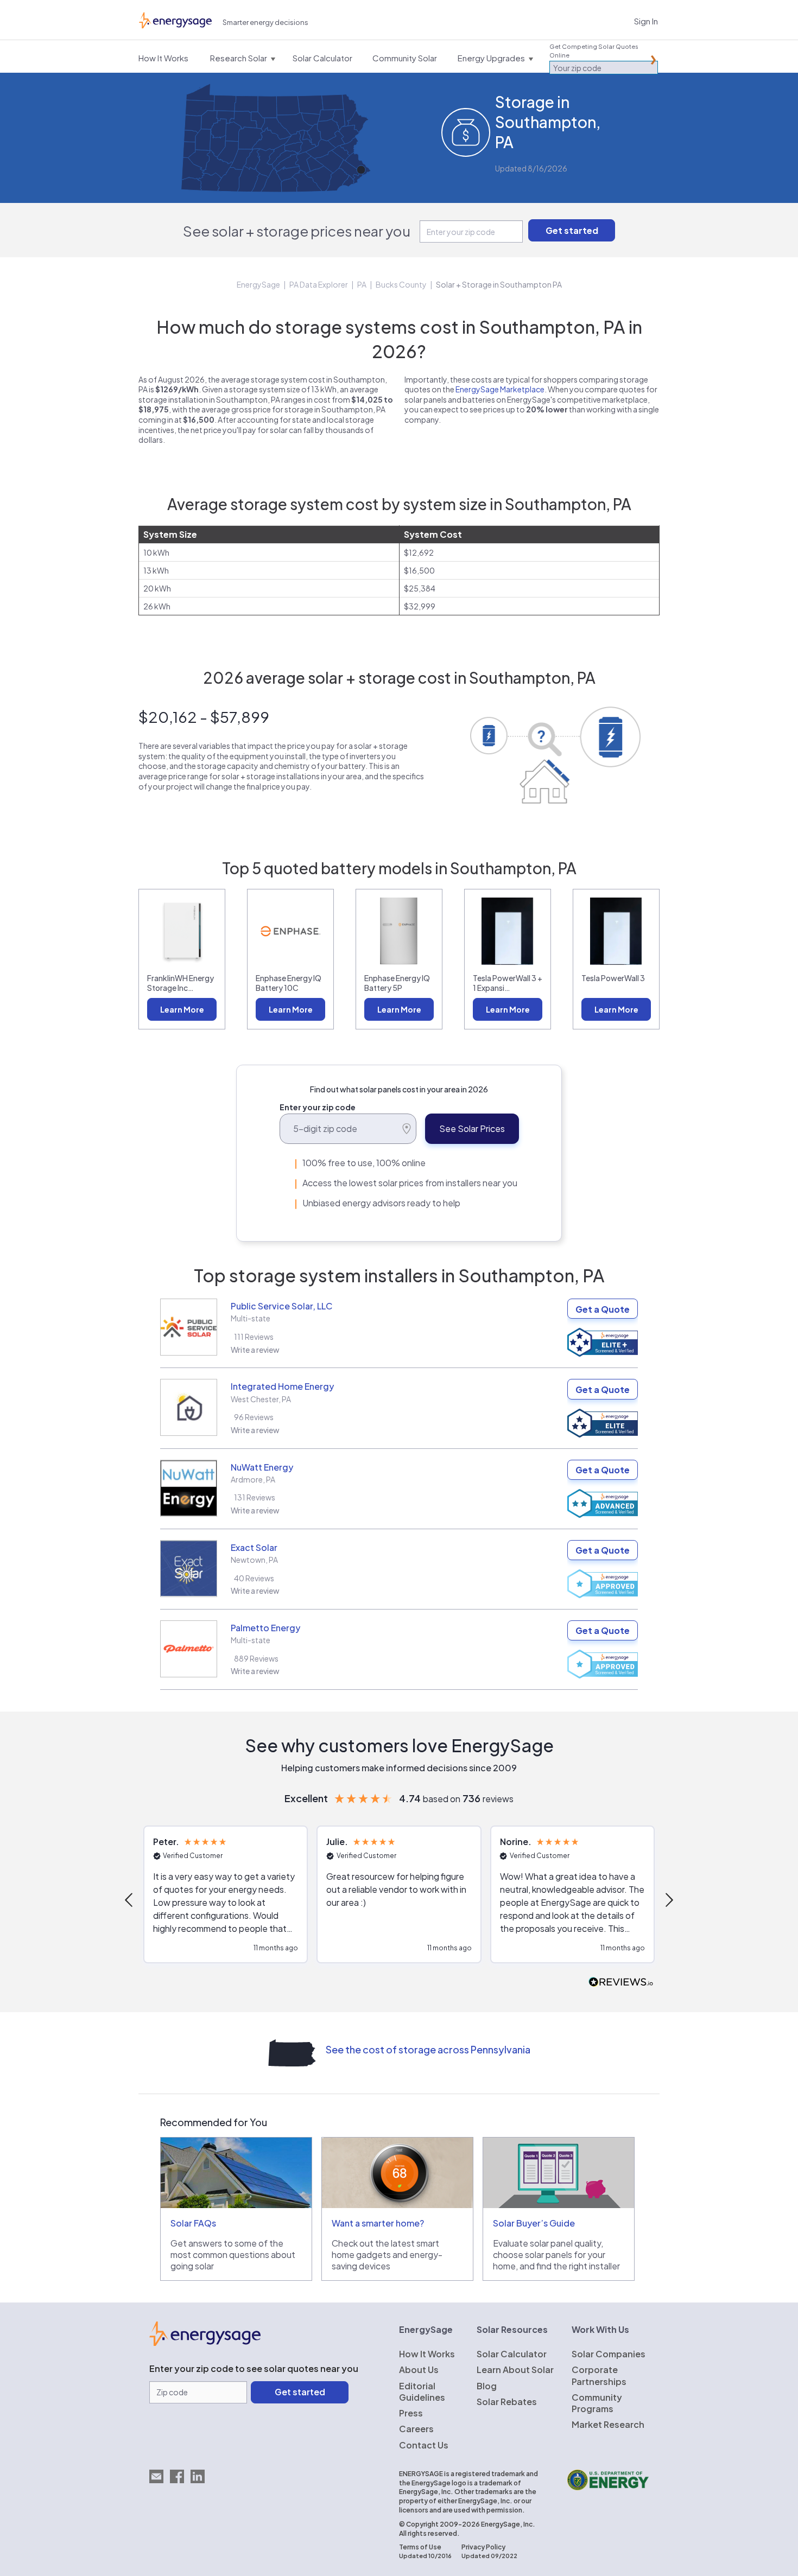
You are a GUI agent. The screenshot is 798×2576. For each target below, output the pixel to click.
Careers (416, 2429)
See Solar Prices (472, 1128)
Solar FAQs (193, 2223)
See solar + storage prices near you (297, 231)
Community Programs (597, 2403)
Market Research (608, 2424)
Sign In (646, 21)
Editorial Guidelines (422, 2391)
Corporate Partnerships (599, 2375)
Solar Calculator (512, 2354)
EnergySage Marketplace (500, 389)
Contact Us (424, 2445)
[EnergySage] (205, 2343)
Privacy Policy (483, 2547)
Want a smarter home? (378, 2223)
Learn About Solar (515, 2370)
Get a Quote (603, 1309)
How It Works (427, 2354)
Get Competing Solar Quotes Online (594, 51)
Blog (487, 2386)
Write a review (255, 1350)
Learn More (182, 1009)
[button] (130, 1900)
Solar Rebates (507, 2402)
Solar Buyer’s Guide (534, 2223)
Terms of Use (420, 2547)
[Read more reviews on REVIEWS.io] (621, 1983)
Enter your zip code (318, 1107)
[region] (399, 1900)
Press (411, 2413)
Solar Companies (609, 2354)
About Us (419, 2370)
